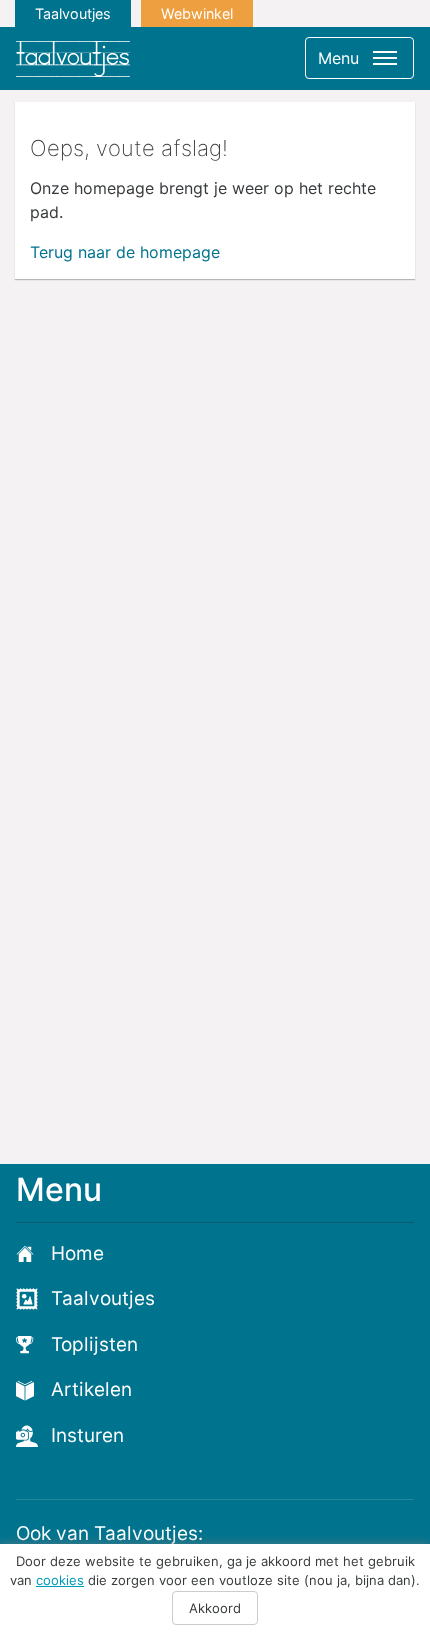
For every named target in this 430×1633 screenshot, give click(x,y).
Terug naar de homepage (125, 252)
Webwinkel (197, 13)
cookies (60, 1580)
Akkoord (215, 1608)
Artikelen (91, 1389)
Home (77, 1253)
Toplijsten (94, 1344)
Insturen (87, 1435)
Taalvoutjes (73, 13)
